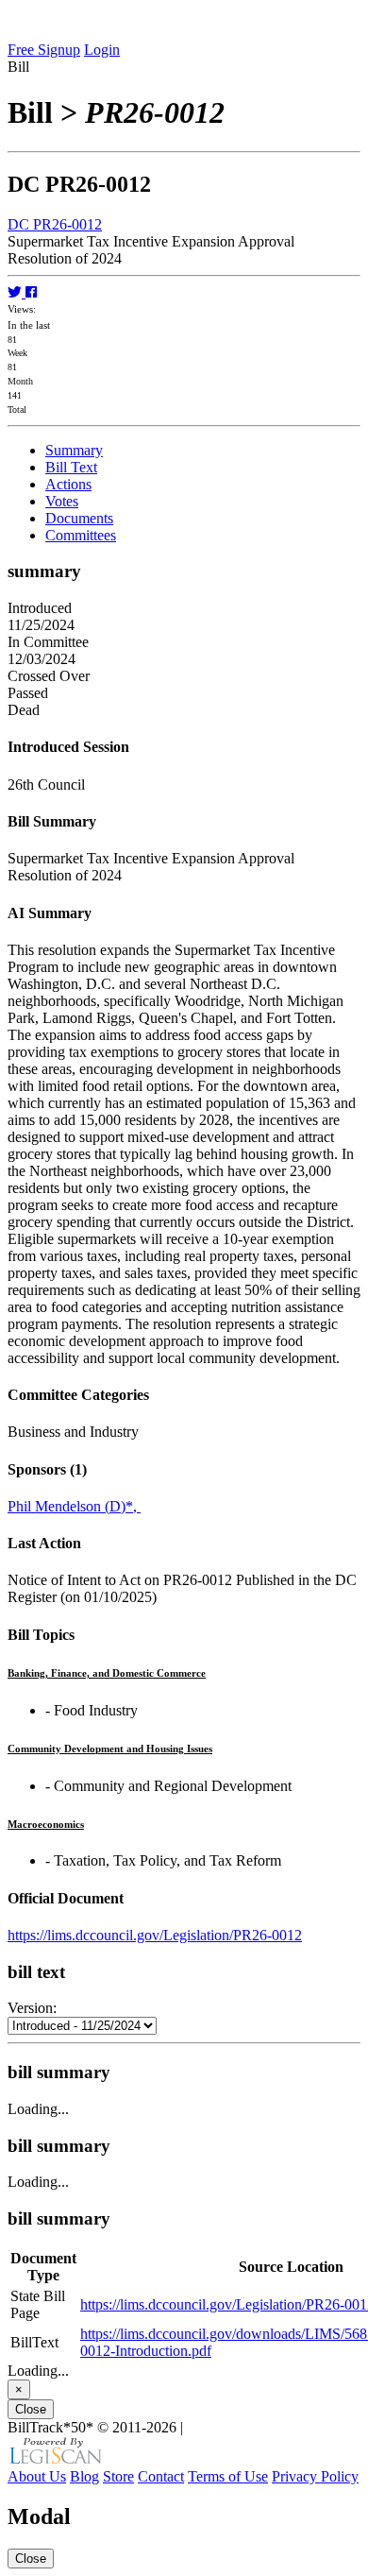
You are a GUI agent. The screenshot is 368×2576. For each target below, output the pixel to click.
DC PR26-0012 (55, 224)
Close (31, 2409)
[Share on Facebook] (31, 292)
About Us (37, 2476)
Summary (74, 450)
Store (118, 2476)
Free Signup (44, 50)
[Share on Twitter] (17, 292)
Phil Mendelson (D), (74, 1506)
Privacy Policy (315, 2476)
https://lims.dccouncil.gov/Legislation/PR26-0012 (155, 1935)
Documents (79, 518)
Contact (161, 2476)
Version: (32, 2008)
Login (102, 50)
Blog (84, 2476)
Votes (62, 501)
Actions (68, 484)
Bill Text (71, 467)
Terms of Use (228, 2476)
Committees (81, 535)
